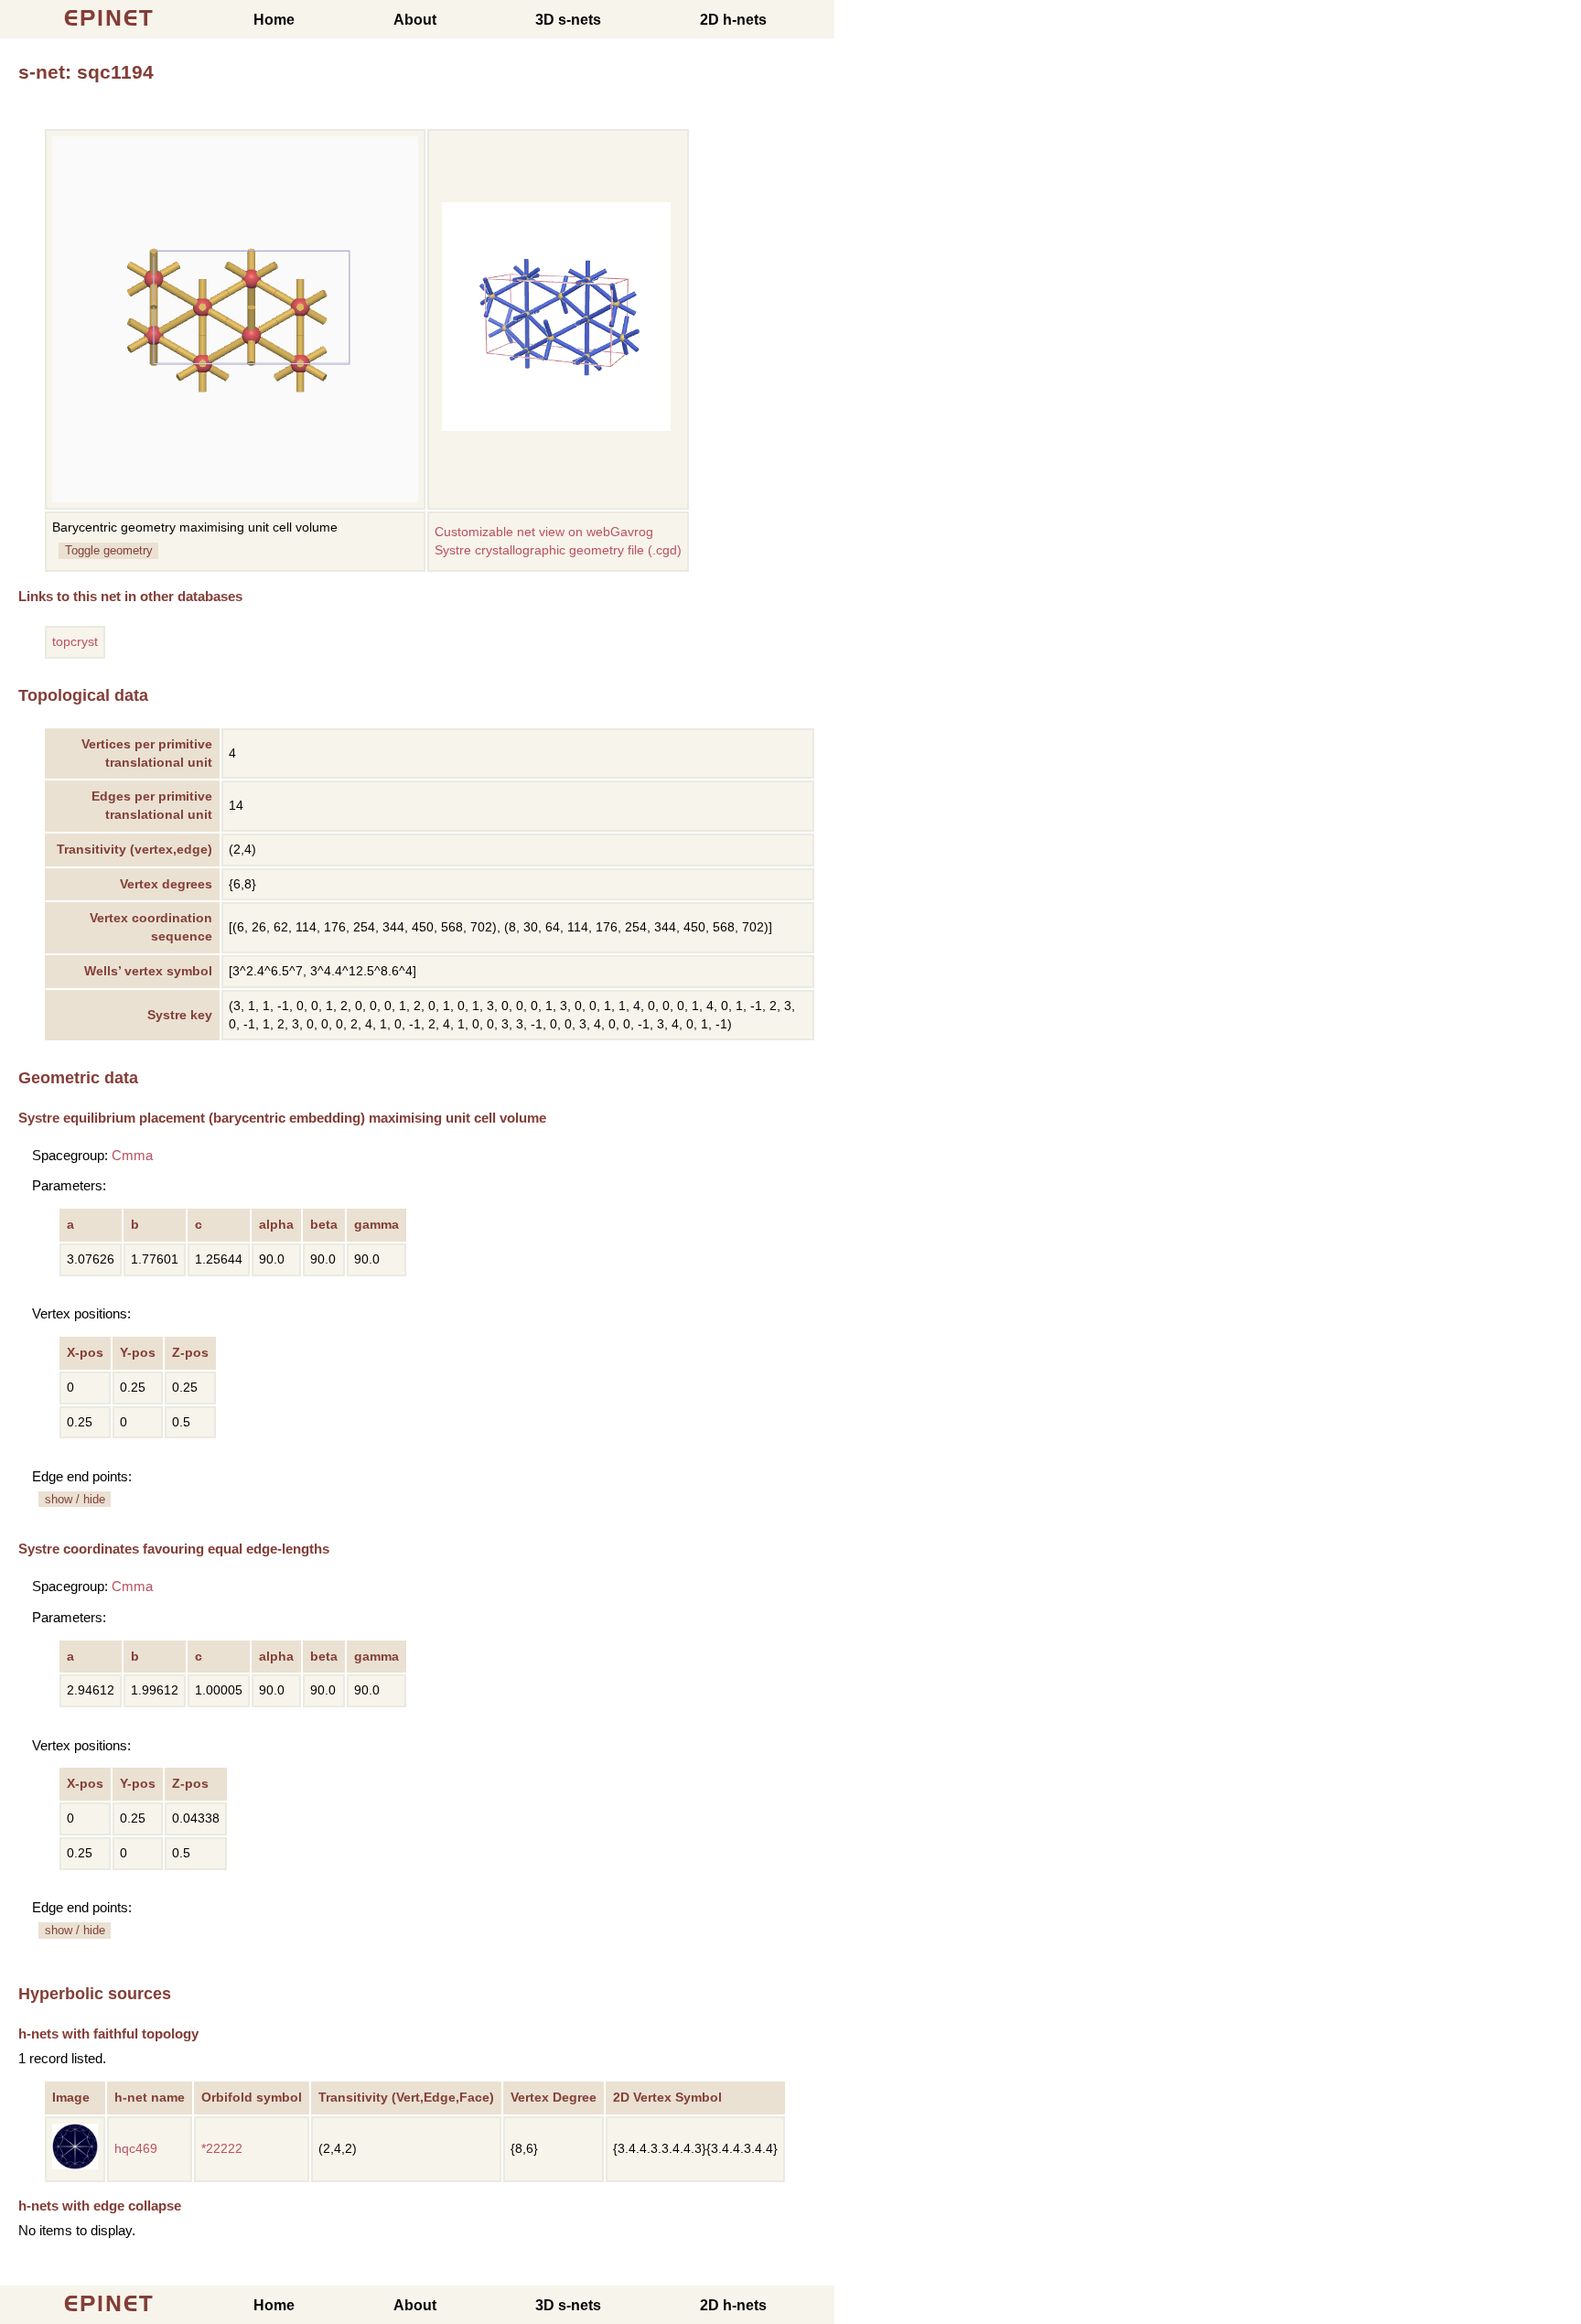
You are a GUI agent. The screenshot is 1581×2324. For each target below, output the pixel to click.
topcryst (75, 642)
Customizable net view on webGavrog (544, 532)
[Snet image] (556, 427)
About (415, 20)
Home (274, 20)
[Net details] (75, 2165)
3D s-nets (568, 20)
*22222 (222, 2149)
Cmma (132, 1155)
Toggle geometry (109, 550)
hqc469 (136, 2149)
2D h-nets (733, 20)
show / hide (75, 1499)
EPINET (109, 18)
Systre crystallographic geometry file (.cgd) (558, 550)
